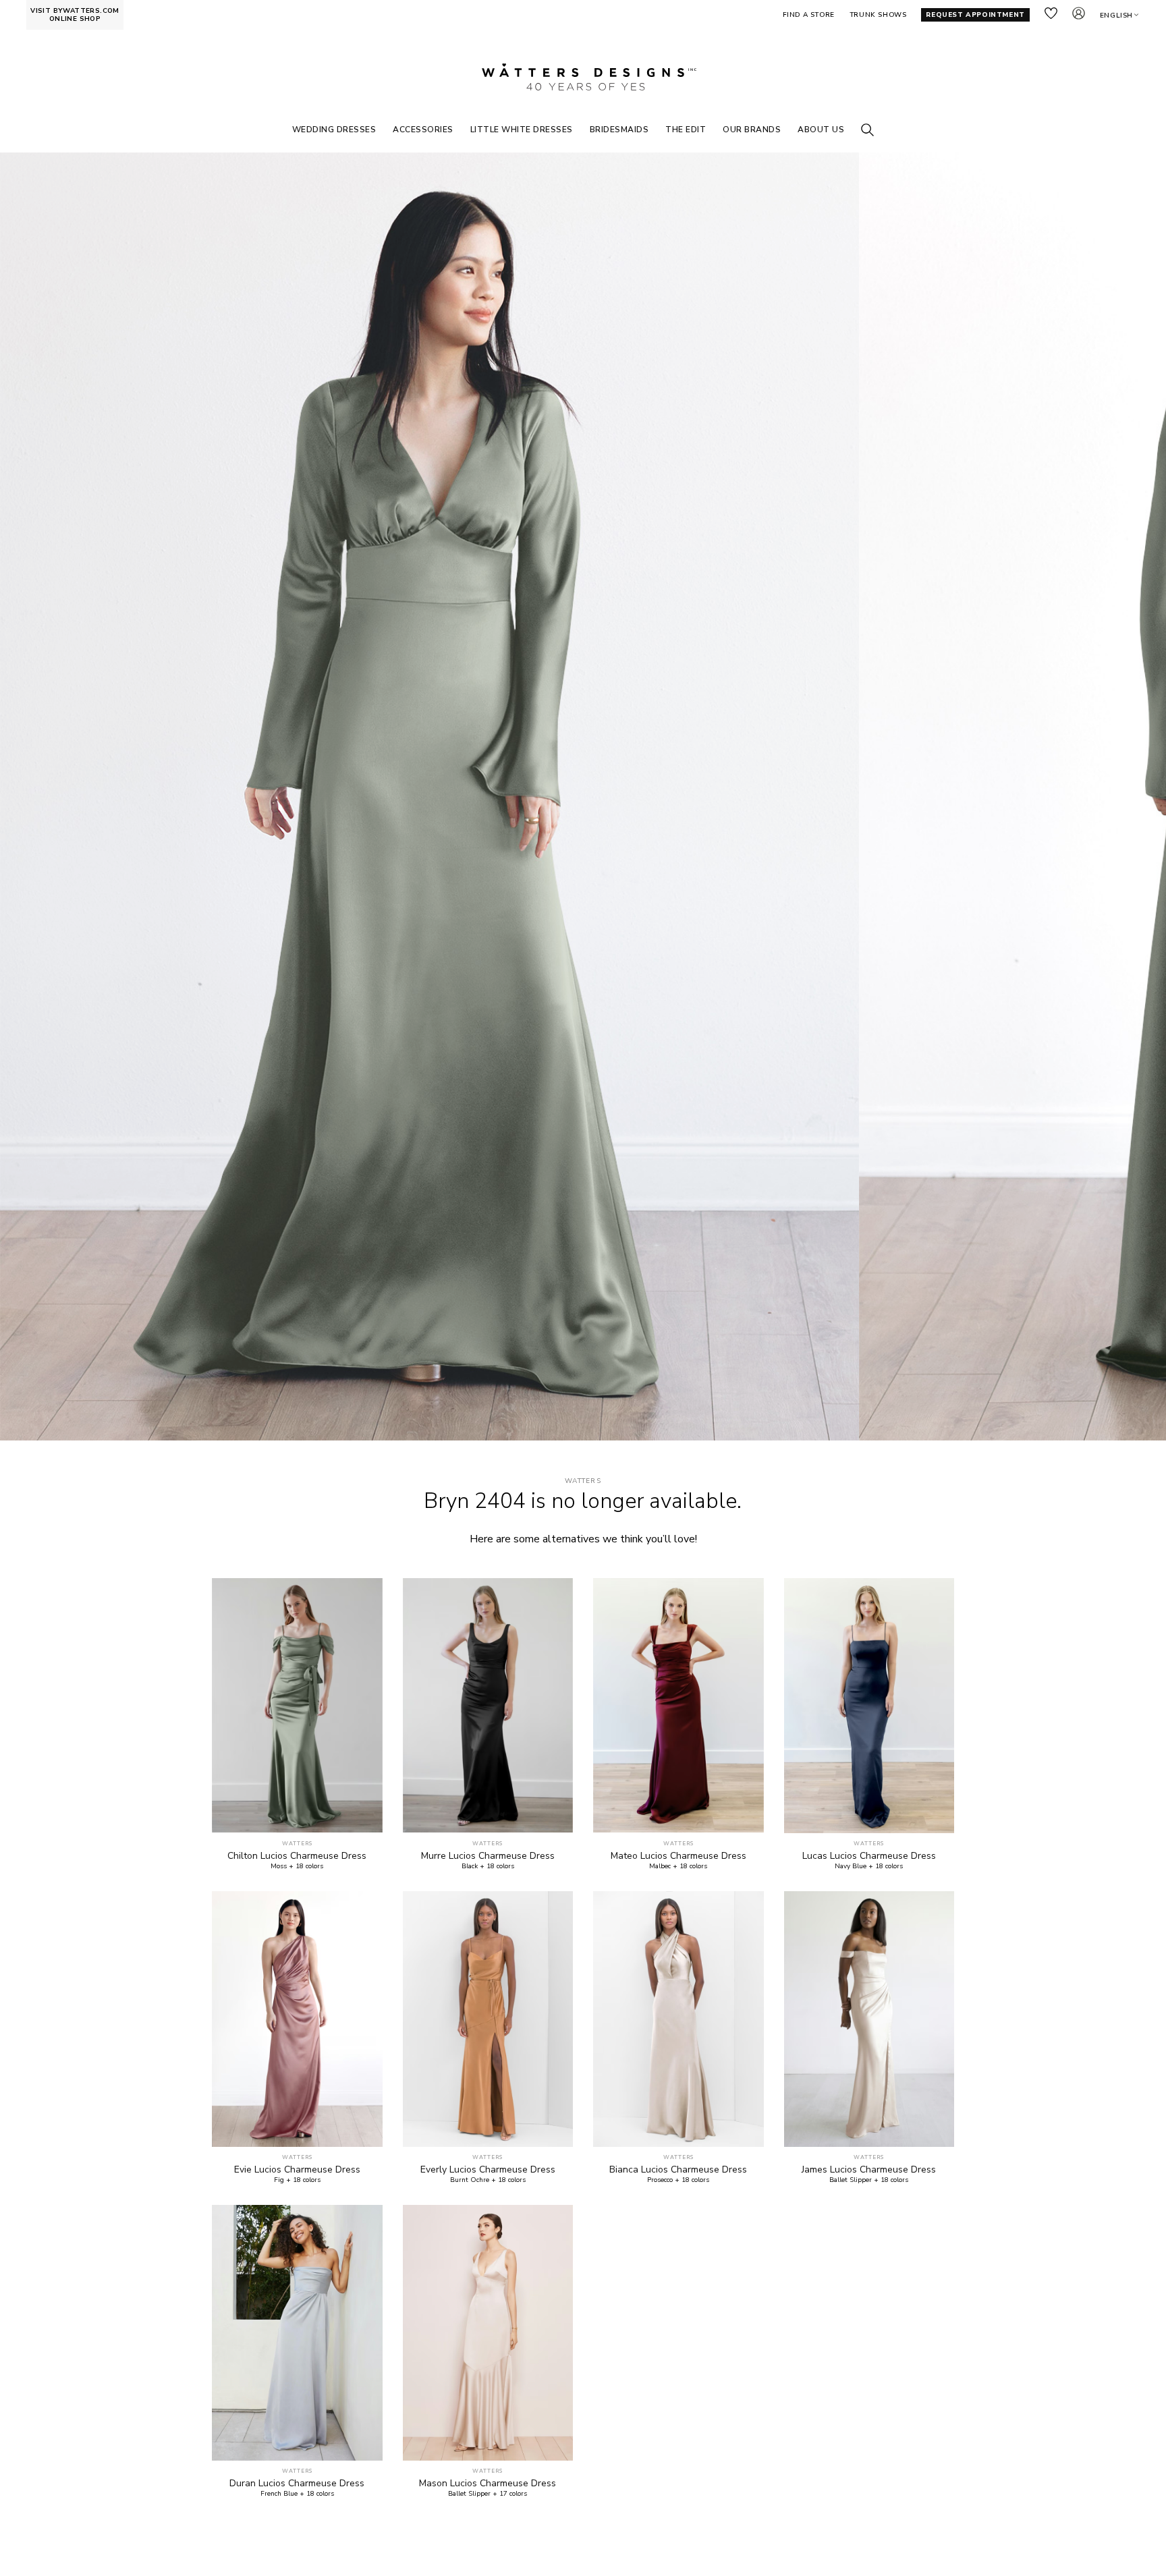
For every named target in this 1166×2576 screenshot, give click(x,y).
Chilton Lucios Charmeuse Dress (297, 1856)
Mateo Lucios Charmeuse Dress (678, 1856)
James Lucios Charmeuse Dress (869, 2170)
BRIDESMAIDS (619, 130)
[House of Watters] (583, 77)
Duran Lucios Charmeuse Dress (297, 2484)
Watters (583, 1481)
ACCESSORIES (423, 130)
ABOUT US (821, 130)
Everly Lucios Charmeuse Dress (488, 2170)
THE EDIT (686, 130)
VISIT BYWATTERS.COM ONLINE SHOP (75, 15)
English (1116, 16)
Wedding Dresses (334, 130)
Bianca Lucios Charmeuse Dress (678, 2170)
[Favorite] (365, 1815)
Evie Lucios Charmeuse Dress (297, 2170)
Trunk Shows (878, 15)
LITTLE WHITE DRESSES (522, 130)
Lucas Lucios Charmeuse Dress (869, 1856)
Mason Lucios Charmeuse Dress (488, 2484)
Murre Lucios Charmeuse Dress (488, 1856)
